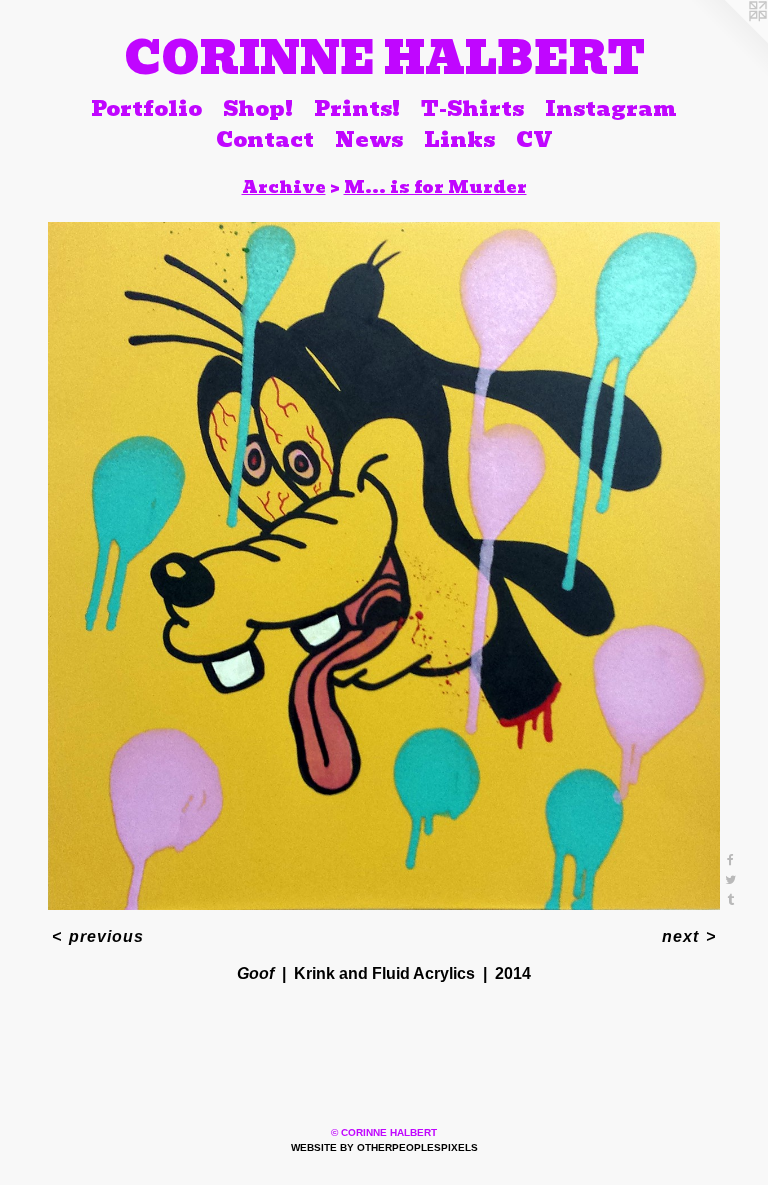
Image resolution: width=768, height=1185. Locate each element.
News (369, 140)
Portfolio (146, 108)
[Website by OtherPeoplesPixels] (728, 40)
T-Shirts (472, 108)
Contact (265, 140)
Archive (284, 187)
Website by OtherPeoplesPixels (384, 1147)
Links (459, 140)
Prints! (357, 108)
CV (534, 140)
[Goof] (384, 566)
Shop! (258, 108)
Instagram (611, 108)
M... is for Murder (435, 187)
